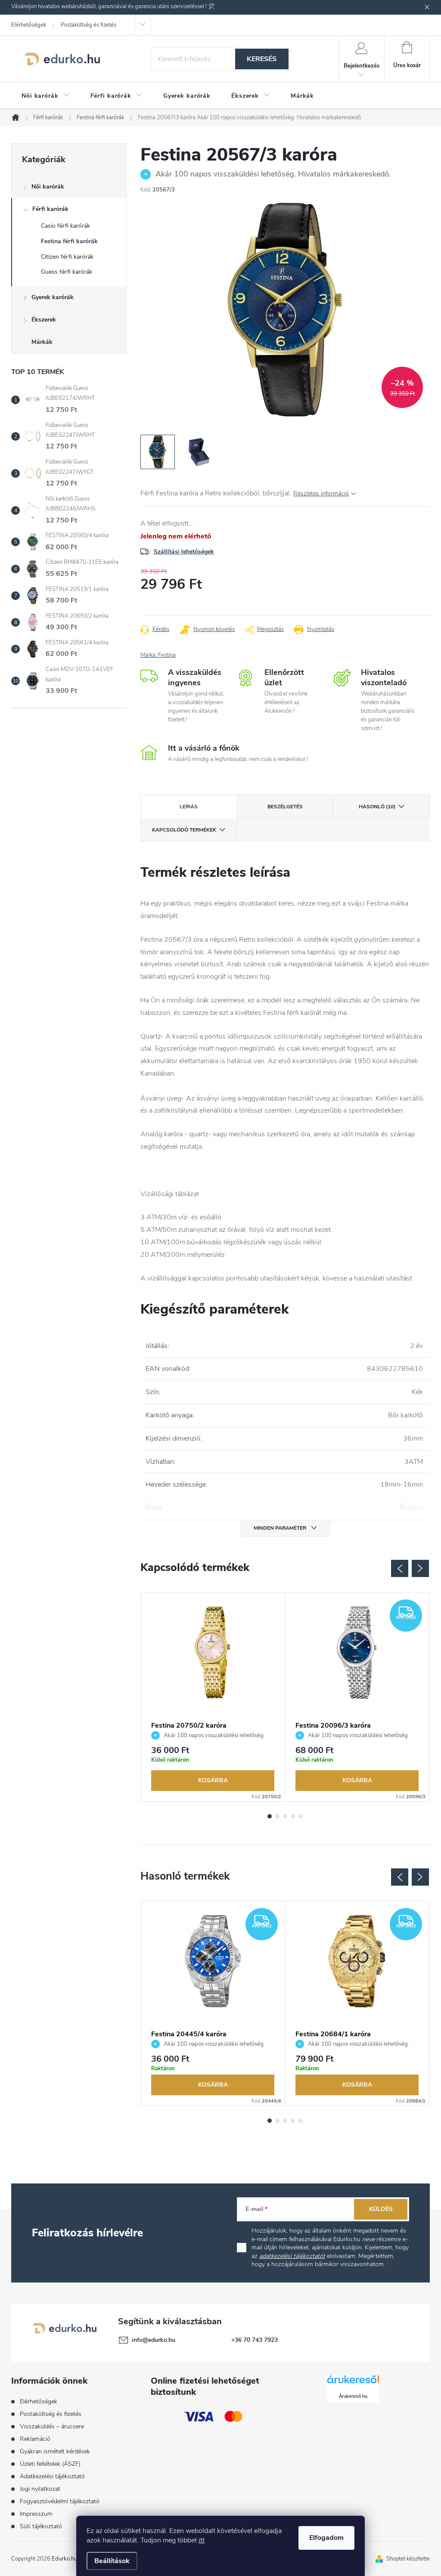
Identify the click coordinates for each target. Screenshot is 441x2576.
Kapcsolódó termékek (184, 830)
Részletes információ (321, 493)
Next (420, 1568)
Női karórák (48, 187)
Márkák (42, 342)
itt (202, 2540)
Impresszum (36, 2514)
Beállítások (112, 2561)
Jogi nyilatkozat (40, 2489)
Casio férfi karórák (65, 226)
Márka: (158, 655)
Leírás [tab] (189, 807)
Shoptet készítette (408, 2559)
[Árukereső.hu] (353, 2383)
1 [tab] (270, 1816)
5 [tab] (301, 1816)
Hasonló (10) (377, 807)
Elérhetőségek (29, 25)
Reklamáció (35, 2439)
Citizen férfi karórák (67, 257)
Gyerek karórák (53, 297)
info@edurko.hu (154, 2340)
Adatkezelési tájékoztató (52, 2476)
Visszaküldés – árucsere (52, 2426)
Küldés (381, 2209)
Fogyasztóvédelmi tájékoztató (60, 2501)
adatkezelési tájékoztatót (292, 2256)
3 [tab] (285, 1816)
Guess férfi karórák (67, 272)
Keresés (262, 59)
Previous (400, 1568)
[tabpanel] (213, 1697)
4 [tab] (293, 1816)
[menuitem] (46, 96)
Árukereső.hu (353, 2396)
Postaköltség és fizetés (89, 25)
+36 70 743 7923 (255, 2340)
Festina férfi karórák (69, 241)
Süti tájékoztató (41, 2526)
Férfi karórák (50, 209)
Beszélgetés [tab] (285, 807)
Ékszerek (44, 320)
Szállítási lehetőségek (184, 552)
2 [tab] (277, 1816)
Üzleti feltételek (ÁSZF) (50, 2464)
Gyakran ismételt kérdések (55, 2451)
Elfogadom (326, 2538)
